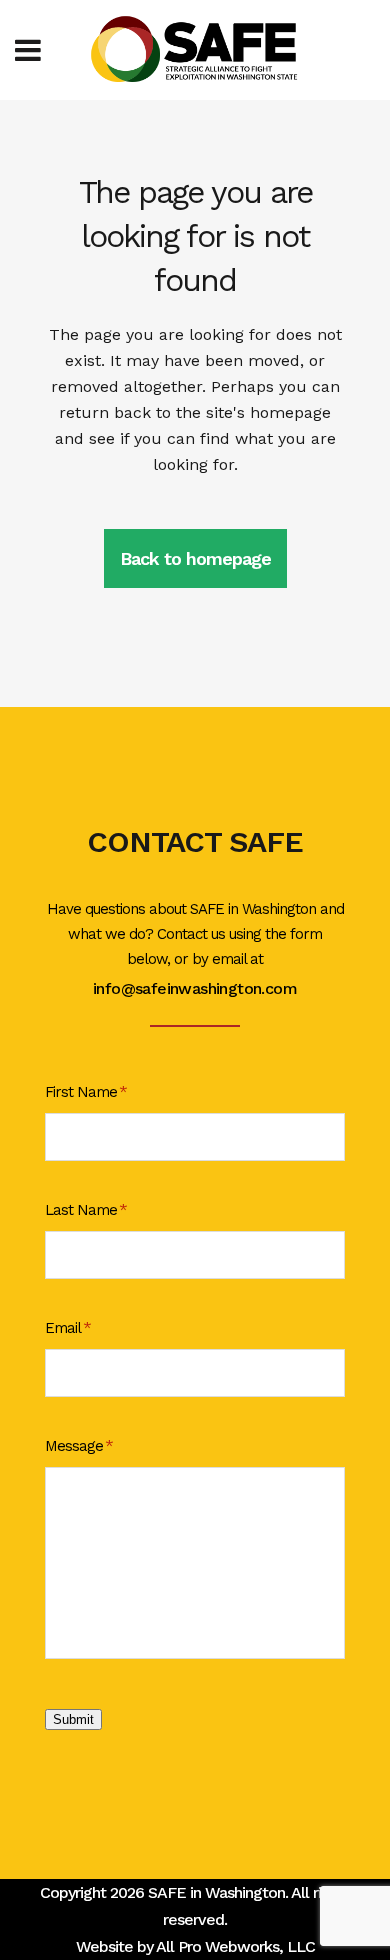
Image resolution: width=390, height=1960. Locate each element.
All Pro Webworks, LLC (235, 1946)
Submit (73, 1719)
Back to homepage (195, 558)
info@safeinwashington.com (195, 988)
